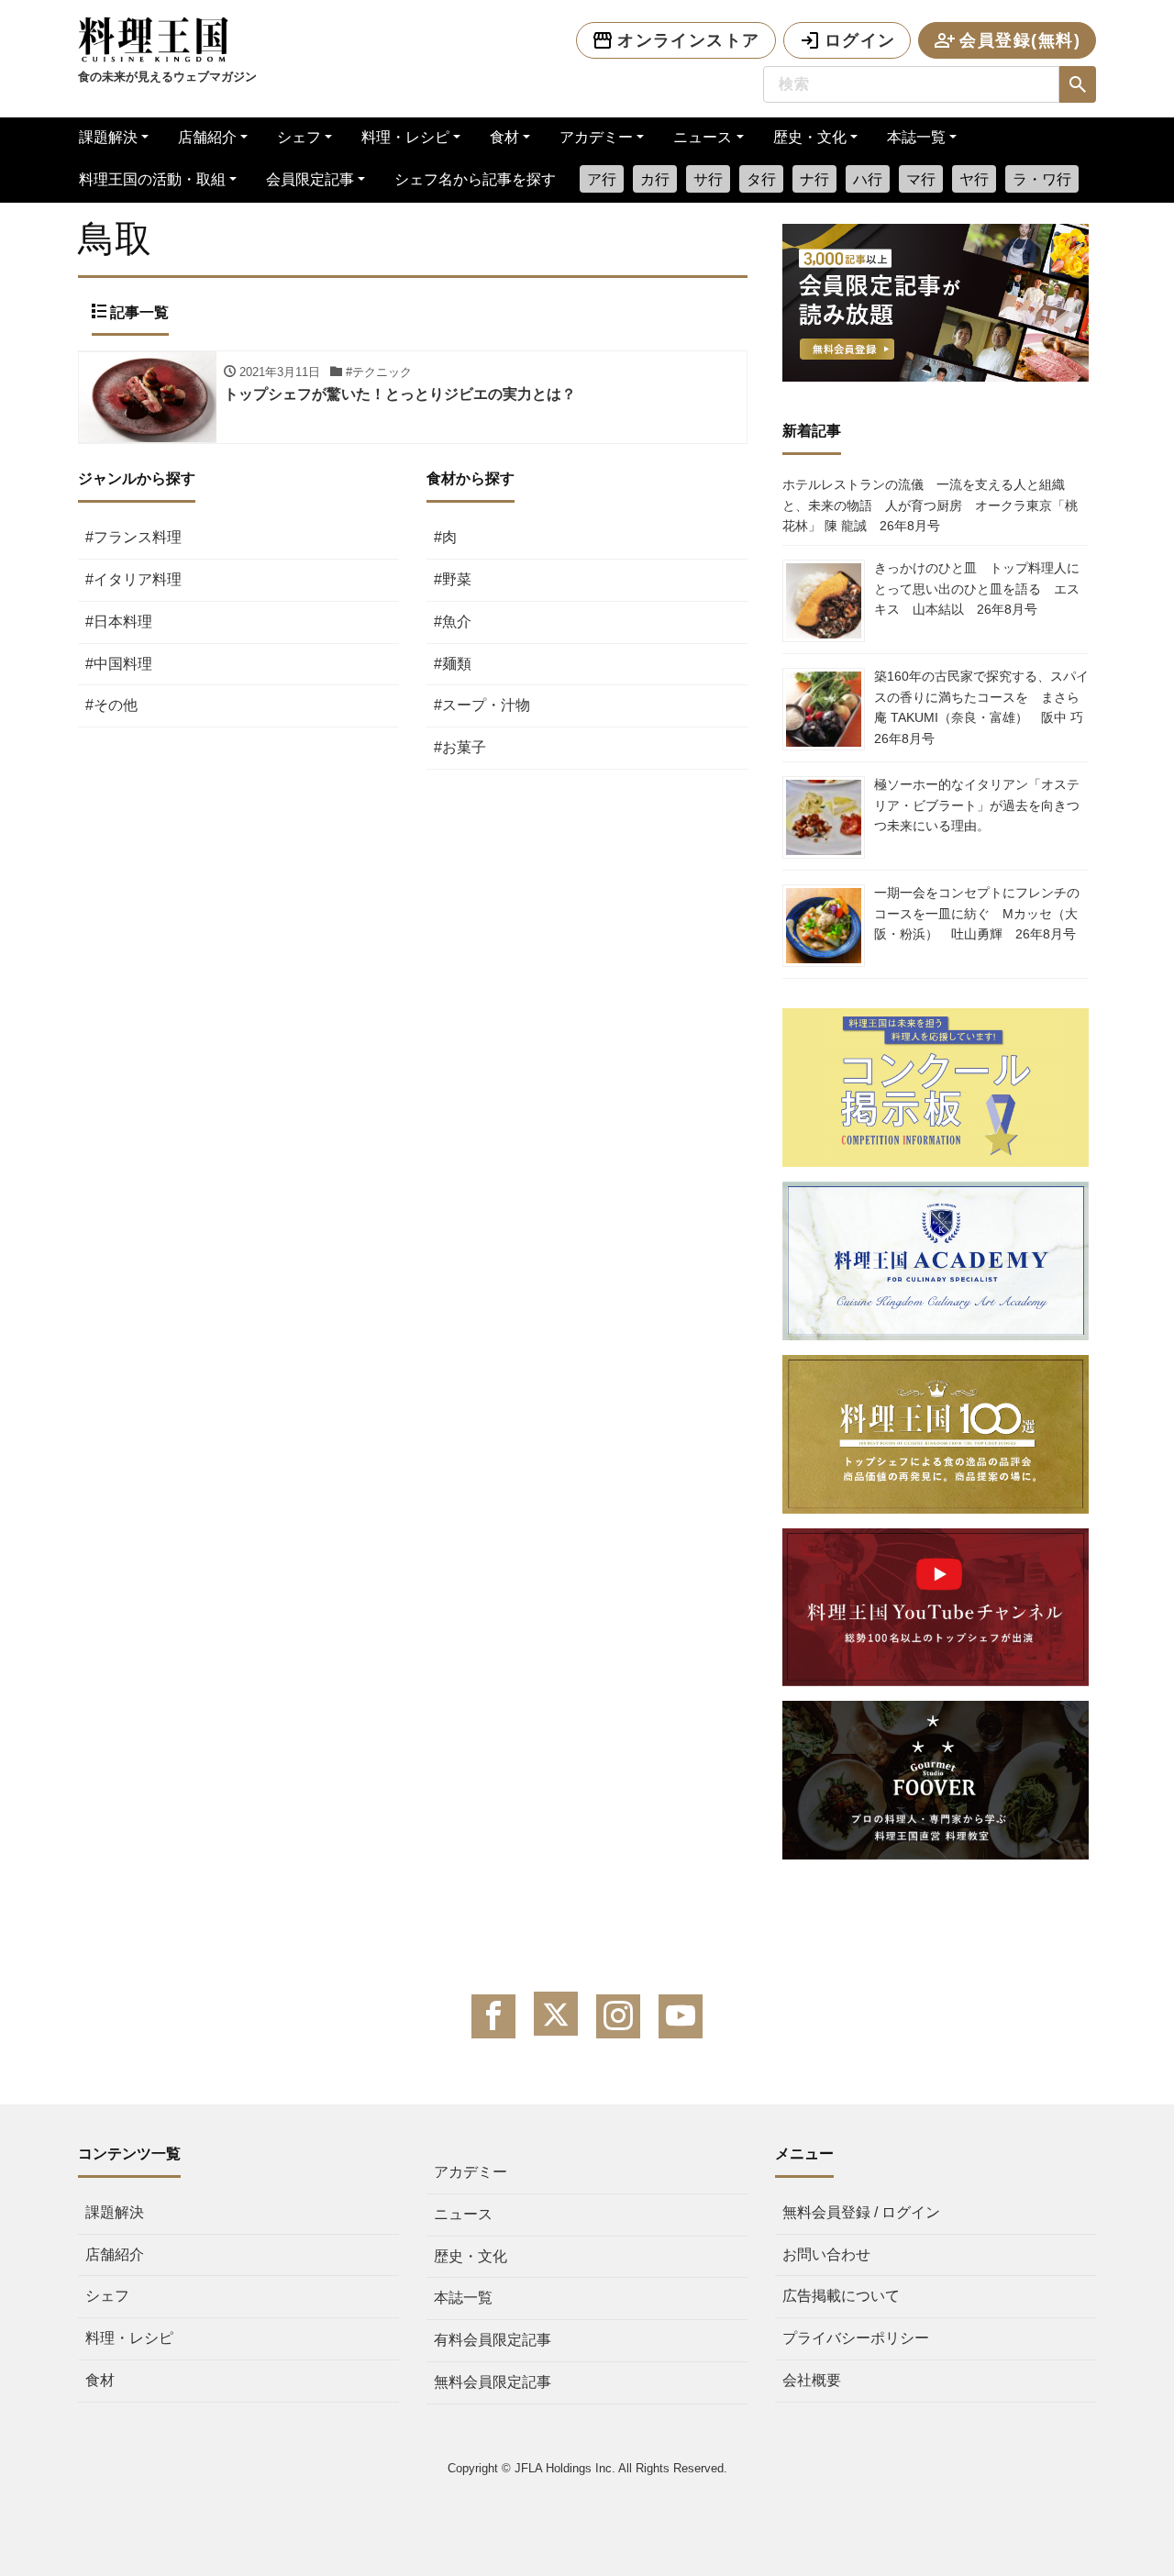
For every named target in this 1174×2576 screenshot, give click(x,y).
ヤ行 (974, 179)
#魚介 (453, 622)
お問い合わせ (826, 2254)
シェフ (299, 137)
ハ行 (868, 179)
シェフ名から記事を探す (475, 179)
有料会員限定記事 (493, 2340)
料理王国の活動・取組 (152, 179)
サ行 (708, 179)
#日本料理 (119, 622)
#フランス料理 (133, 537)
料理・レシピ (405, 137)
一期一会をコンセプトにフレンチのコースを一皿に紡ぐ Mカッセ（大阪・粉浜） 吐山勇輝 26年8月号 (977, 913)
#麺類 (453, 664)
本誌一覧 (916, 137)
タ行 (761, 179)
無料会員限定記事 (493, 2382)
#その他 (111, 705)
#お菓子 (460, 747)
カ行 (655, 179)
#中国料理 (119, 664)
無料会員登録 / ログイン (861, 2212)
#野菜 (453, 579)
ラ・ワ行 (1042, 179)
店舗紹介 (207, 137)
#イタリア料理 (133, 579)
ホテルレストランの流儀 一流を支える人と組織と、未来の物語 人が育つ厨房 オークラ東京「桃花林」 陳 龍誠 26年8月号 (930, 505)
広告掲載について (841, 2296)
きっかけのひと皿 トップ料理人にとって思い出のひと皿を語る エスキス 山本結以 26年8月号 (977, 588)
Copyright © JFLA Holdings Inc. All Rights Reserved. (587, 2468)
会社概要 (812, 2380)
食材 (504, 137)
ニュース (703, 137)
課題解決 (108, 137)
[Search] (1078, 84)
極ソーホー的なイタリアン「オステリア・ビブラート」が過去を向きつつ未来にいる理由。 (977, 805)
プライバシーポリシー (856, 2338)
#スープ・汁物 (482, 705)
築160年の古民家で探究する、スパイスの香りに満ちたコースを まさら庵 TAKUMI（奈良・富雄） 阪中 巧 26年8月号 (985, 707)
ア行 (602, 179)
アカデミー (596, 137)
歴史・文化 (810, 137)
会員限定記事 (310, 179)
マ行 (921, 179)
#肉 (445, 537)
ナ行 (814, 179)
